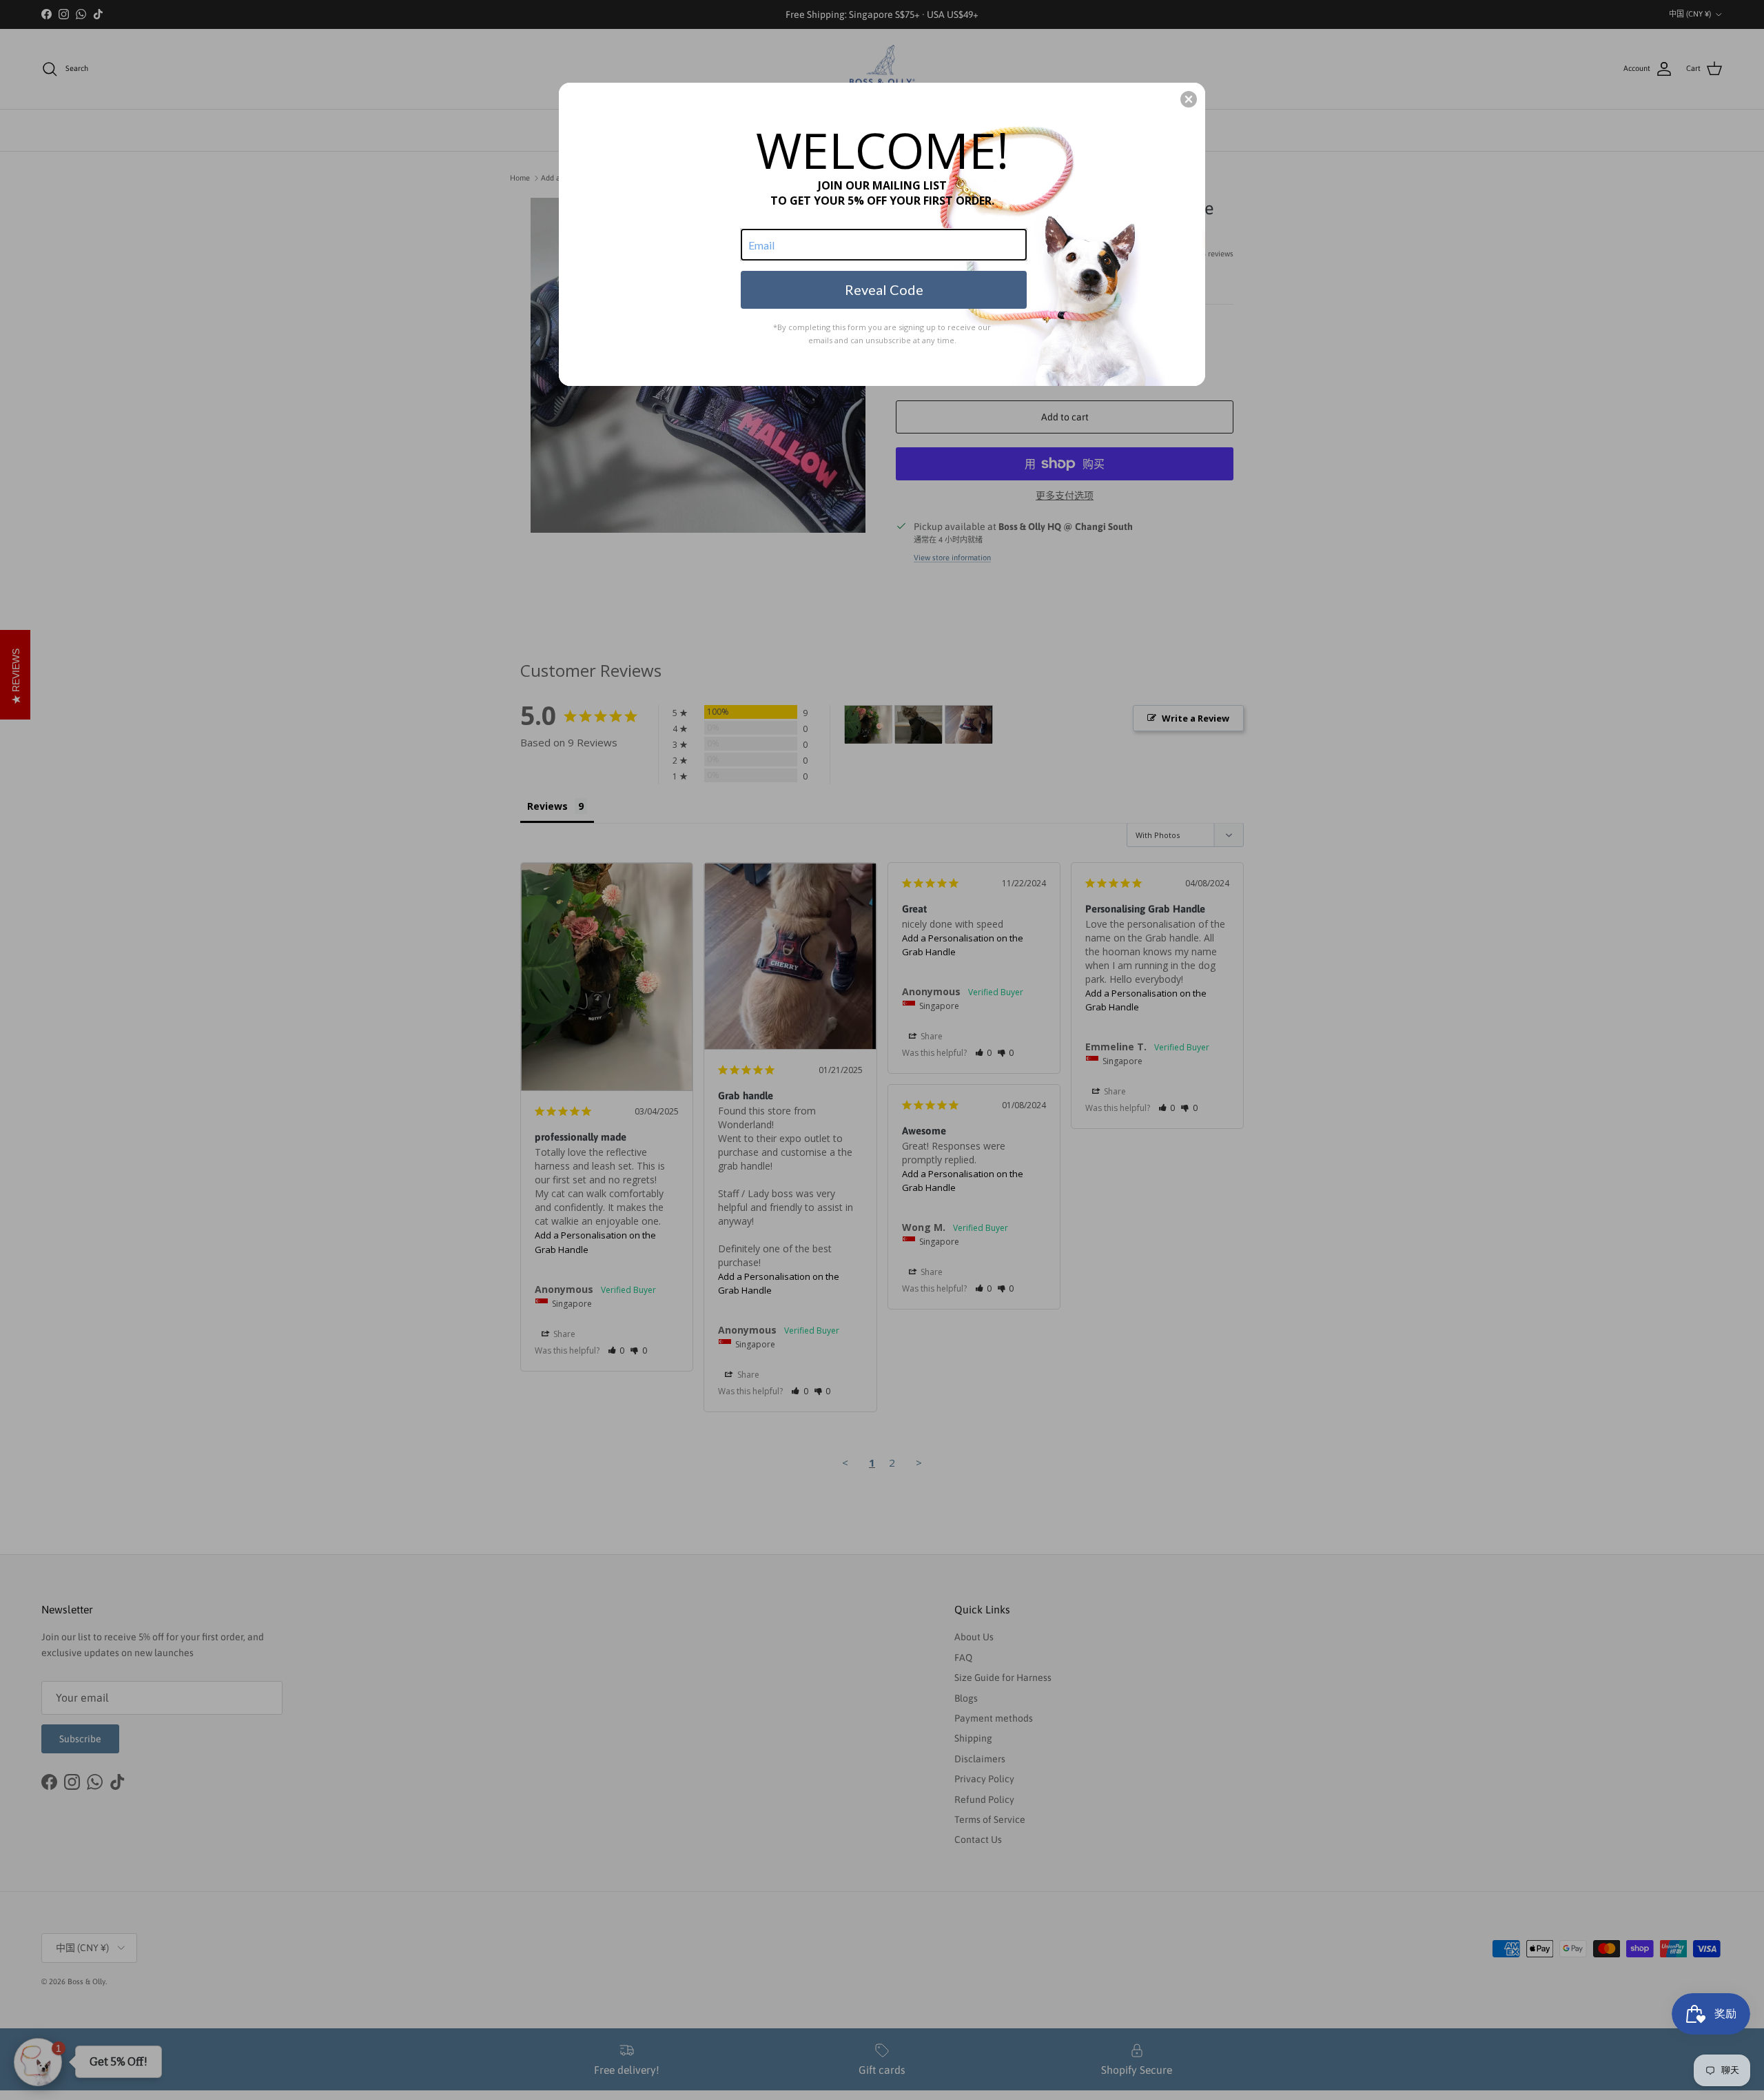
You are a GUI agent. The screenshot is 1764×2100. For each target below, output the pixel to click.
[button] (1189, 99)
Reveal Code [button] (884, 289)
